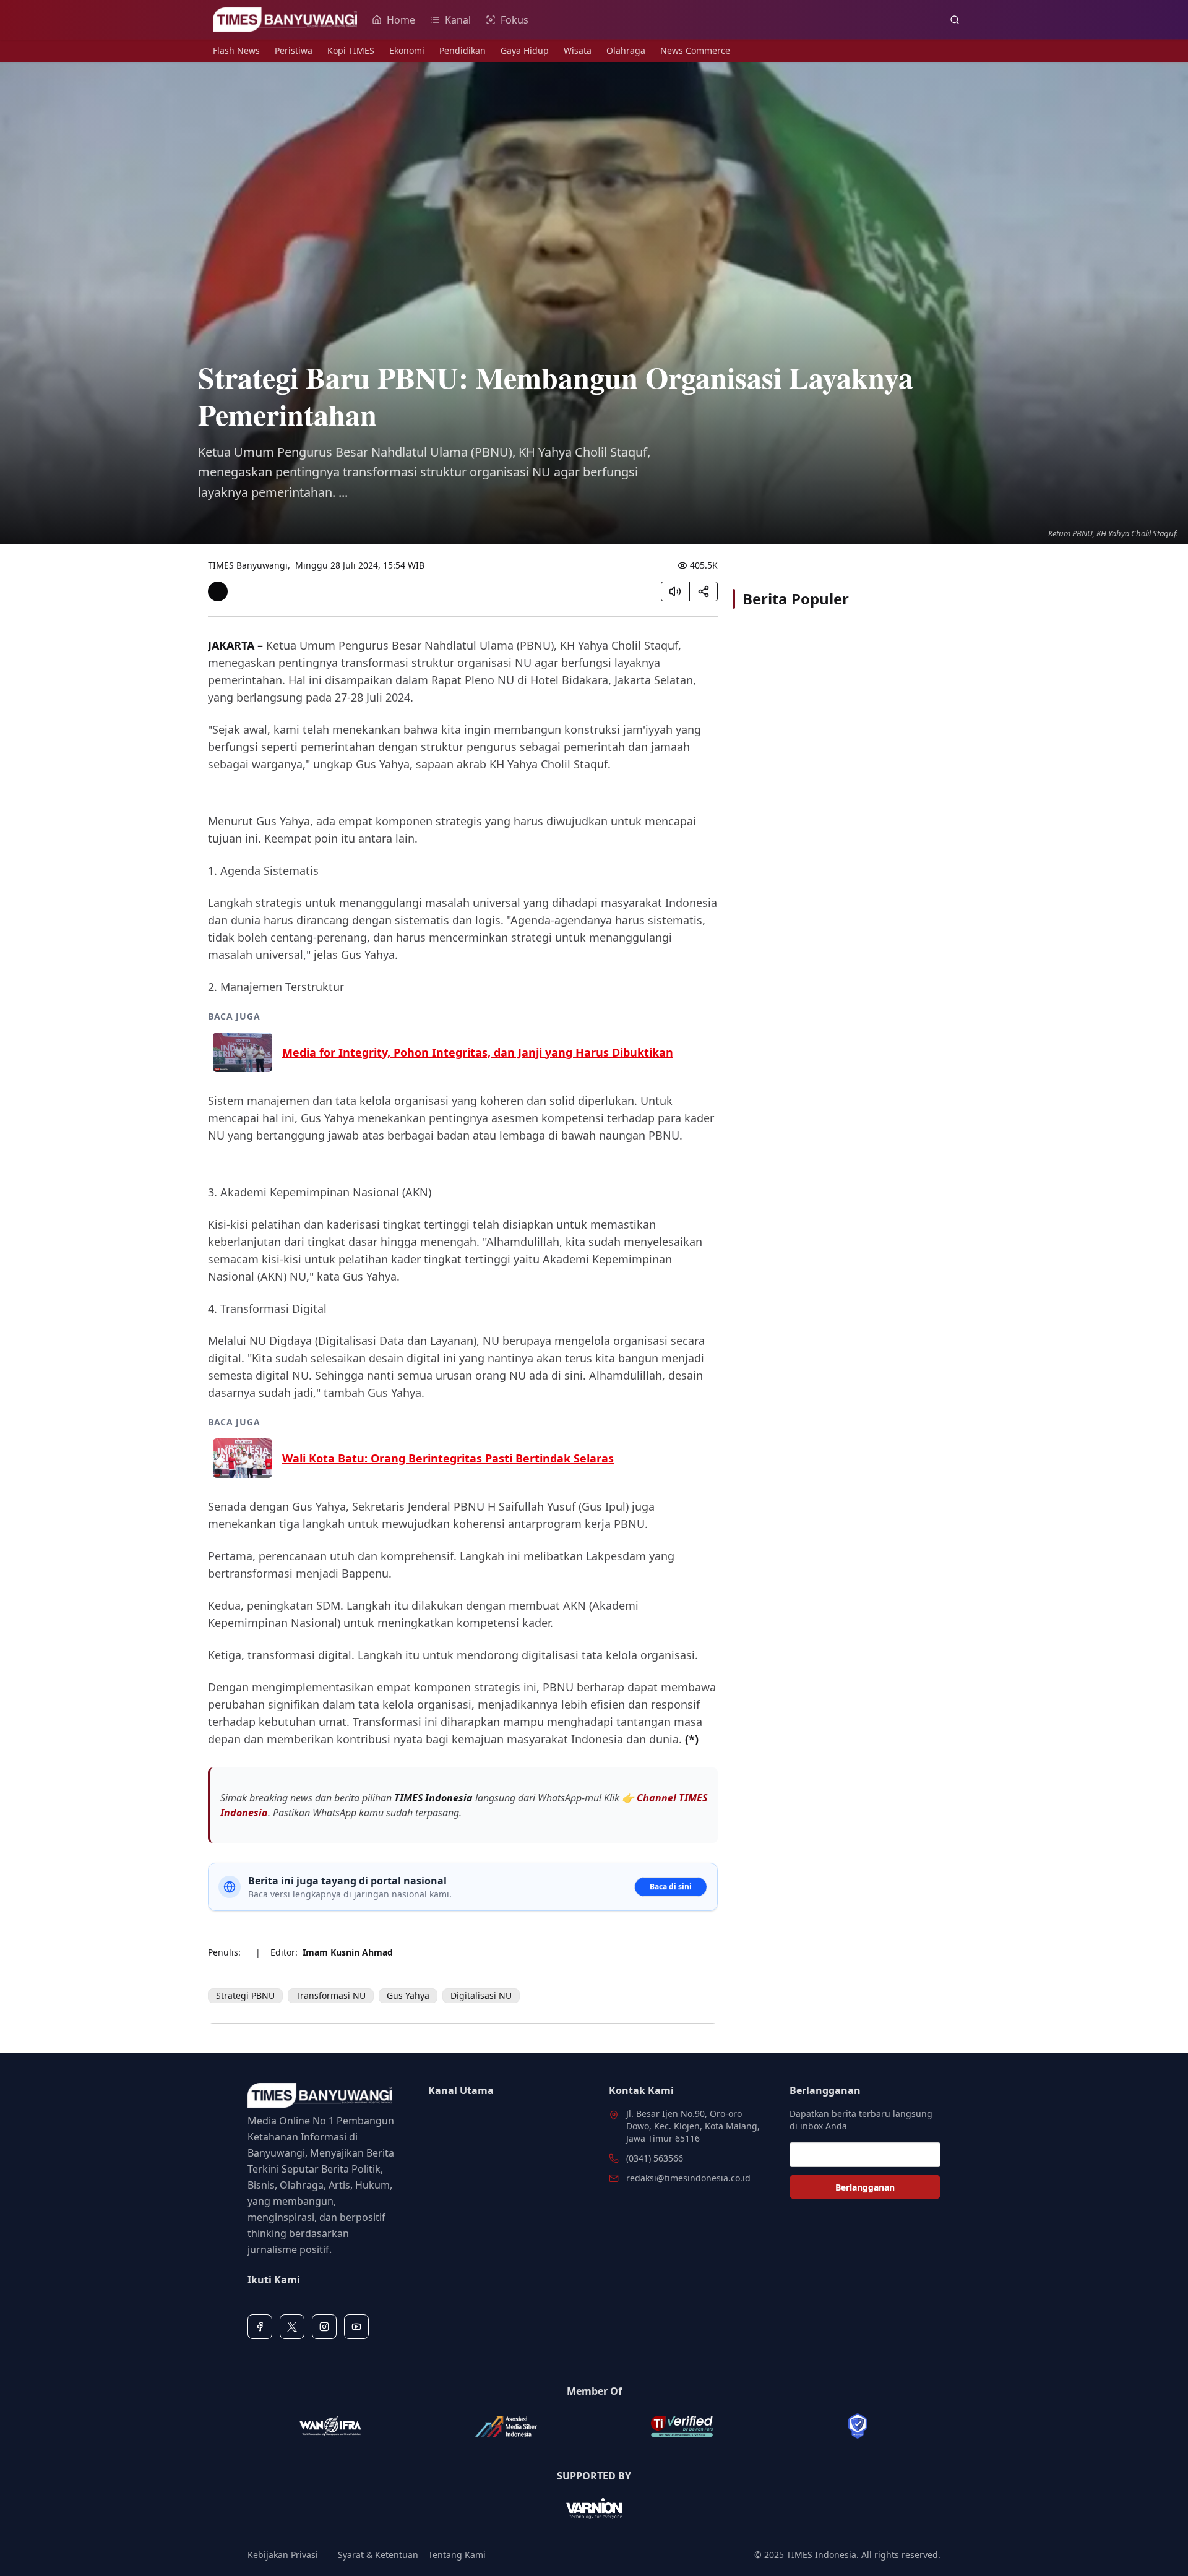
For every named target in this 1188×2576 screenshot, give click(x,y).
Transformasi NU (331, 1995)
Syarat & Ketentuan (378, 2555)
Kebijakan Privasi (283, 2555)
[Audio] (675, 591)
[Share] (704, 591)
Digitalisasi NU (481, 1995)
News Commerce (695, 50)
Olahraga (626, 50)
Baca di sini (671, 1887)
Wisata (578, 50)
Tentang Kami (457, 2555)
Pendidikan (463, 50)
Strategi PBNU (245, 1995)
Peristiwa (294, 50)
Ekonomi (407, 50)
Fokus (514, 20)
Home (401, 20)
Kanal (458, 20)
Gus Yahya (408, 1995)
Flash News (236, 50)
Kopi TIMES (351, 50)
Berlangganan (865, 2187)
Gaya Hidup (525, 50)
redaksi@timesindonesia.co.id (688, 2178)
